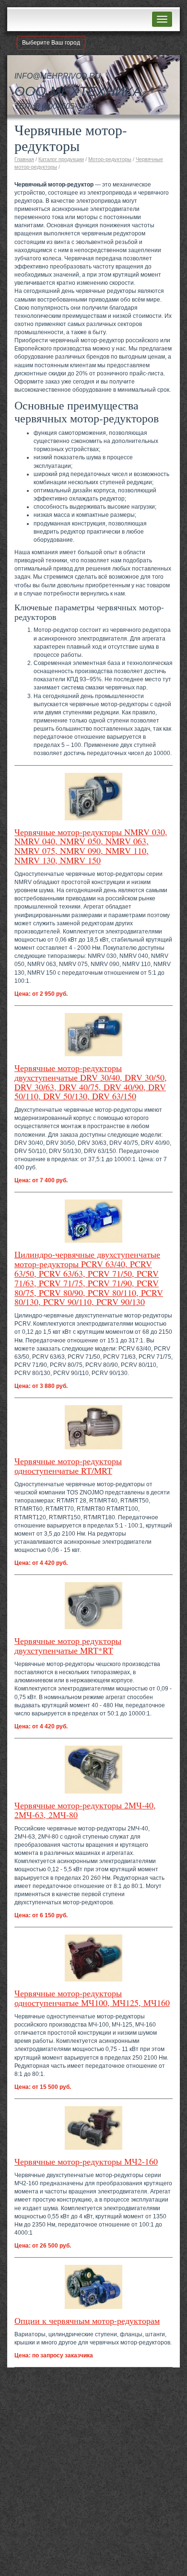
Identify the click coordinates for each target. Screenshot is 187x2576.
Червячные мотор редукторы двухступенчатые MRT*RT (68, 1645)
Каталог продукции (61, 159)
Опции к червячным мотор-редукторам (87, 2320)
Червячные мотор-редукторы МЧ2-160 (86, 2161)
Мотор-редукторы (110, 159)
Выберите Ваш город (51, 43)
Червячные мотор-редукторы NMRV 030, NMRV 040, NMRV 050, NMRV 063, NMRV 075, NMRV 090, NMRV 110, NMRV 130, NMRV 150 (91, 846)
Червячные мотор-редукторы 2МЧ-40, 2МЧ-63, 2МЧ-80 (85, 1810)
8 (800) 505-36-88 (66, 106)
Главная (24, 159)
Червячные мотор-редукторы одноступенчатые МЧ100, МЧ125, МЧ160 (92, 1998)
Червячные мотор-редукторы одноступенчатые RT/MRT (68, 1466)
